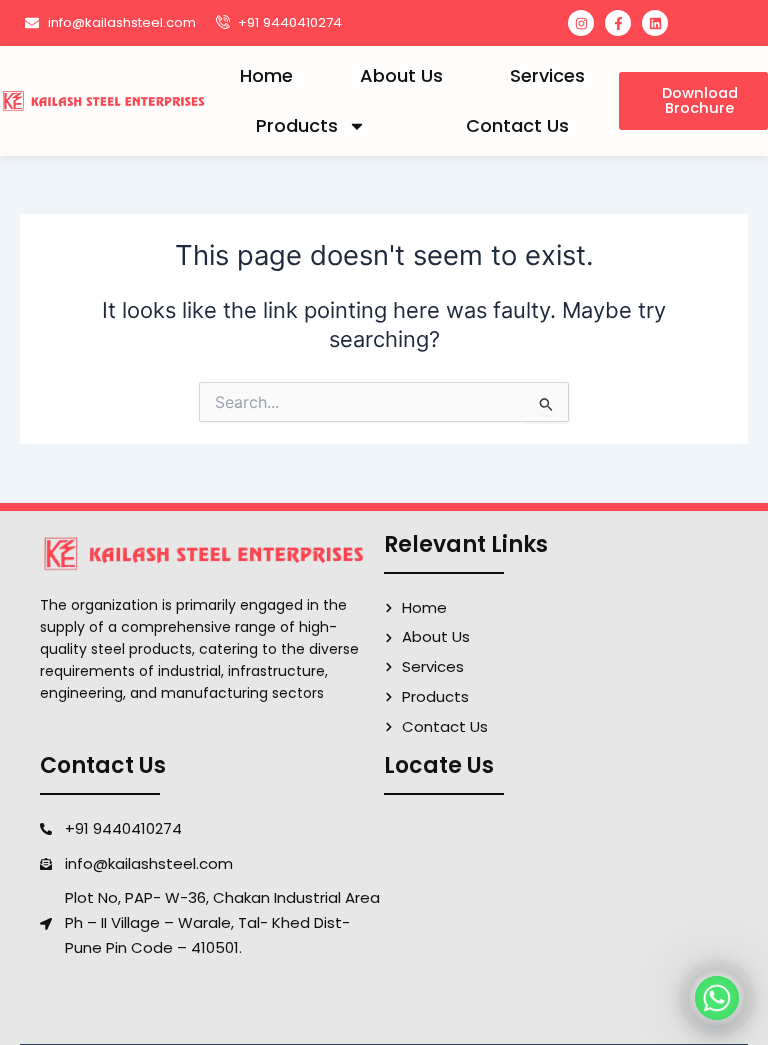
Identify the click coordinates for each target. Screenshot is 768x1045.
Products (297, 125)
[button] (693, 100)
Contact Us (517, 125)
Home (266, 75)
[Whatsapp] (717, 998)
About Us (401, 75)
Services (547, 75)
